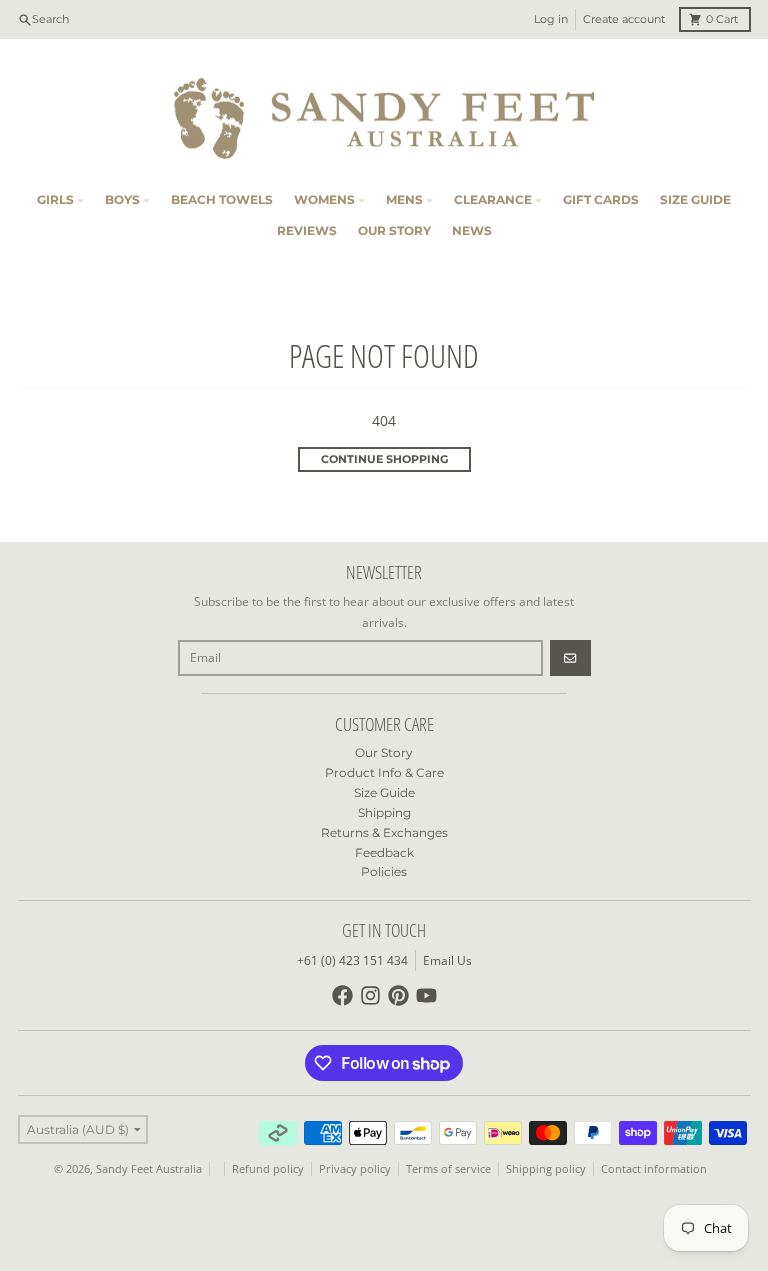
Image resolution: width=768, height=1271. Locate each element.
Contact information (654, 1169)
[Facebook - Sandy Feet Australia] (342, 995)
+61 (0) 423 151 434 (352, 960)
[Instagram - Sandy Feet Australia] (370, 995)
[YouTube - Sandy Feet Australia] (426, 995)
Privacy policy (355, 1169)
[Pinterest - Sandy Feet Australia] (398, 995)
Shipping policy (546, 1169)
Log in (551, 19)
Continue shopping (384, 459)
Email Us (447, 960)
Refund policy (268, 1169)
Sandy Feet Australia (149, 1169)
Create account (624, 19)
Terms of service (448, 1169)
